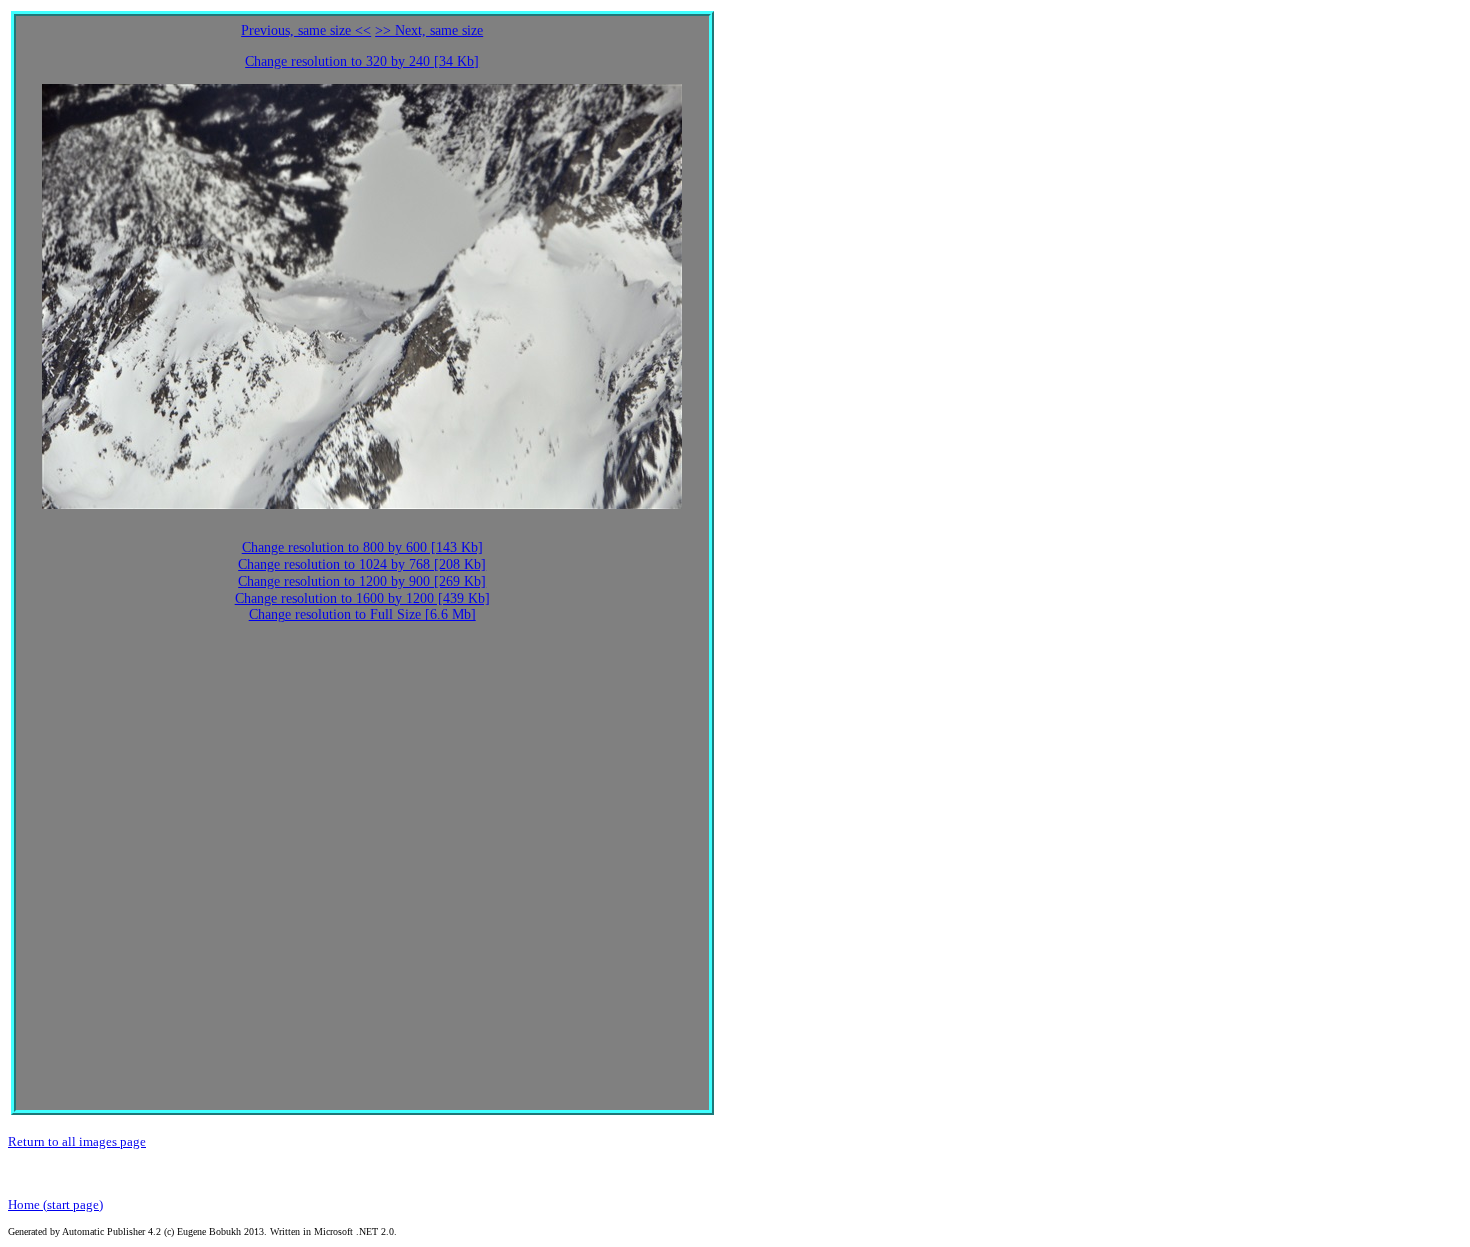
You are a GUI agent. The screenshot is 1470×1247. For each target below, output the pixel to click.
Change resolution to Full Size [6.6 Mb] (362, 614)
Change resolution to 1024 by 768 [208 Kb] (362, 564)
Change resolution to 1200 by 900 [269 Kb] (362, 581)
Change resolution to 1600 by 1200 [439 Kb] (362, 598)
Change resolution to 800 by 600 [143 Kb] (362, 547)
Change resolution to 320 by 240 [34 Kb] (362, 61)
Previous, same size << (306, 30)
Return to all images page (77, 1141)
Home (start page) (55, 1204)
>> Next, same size (429, 30)
